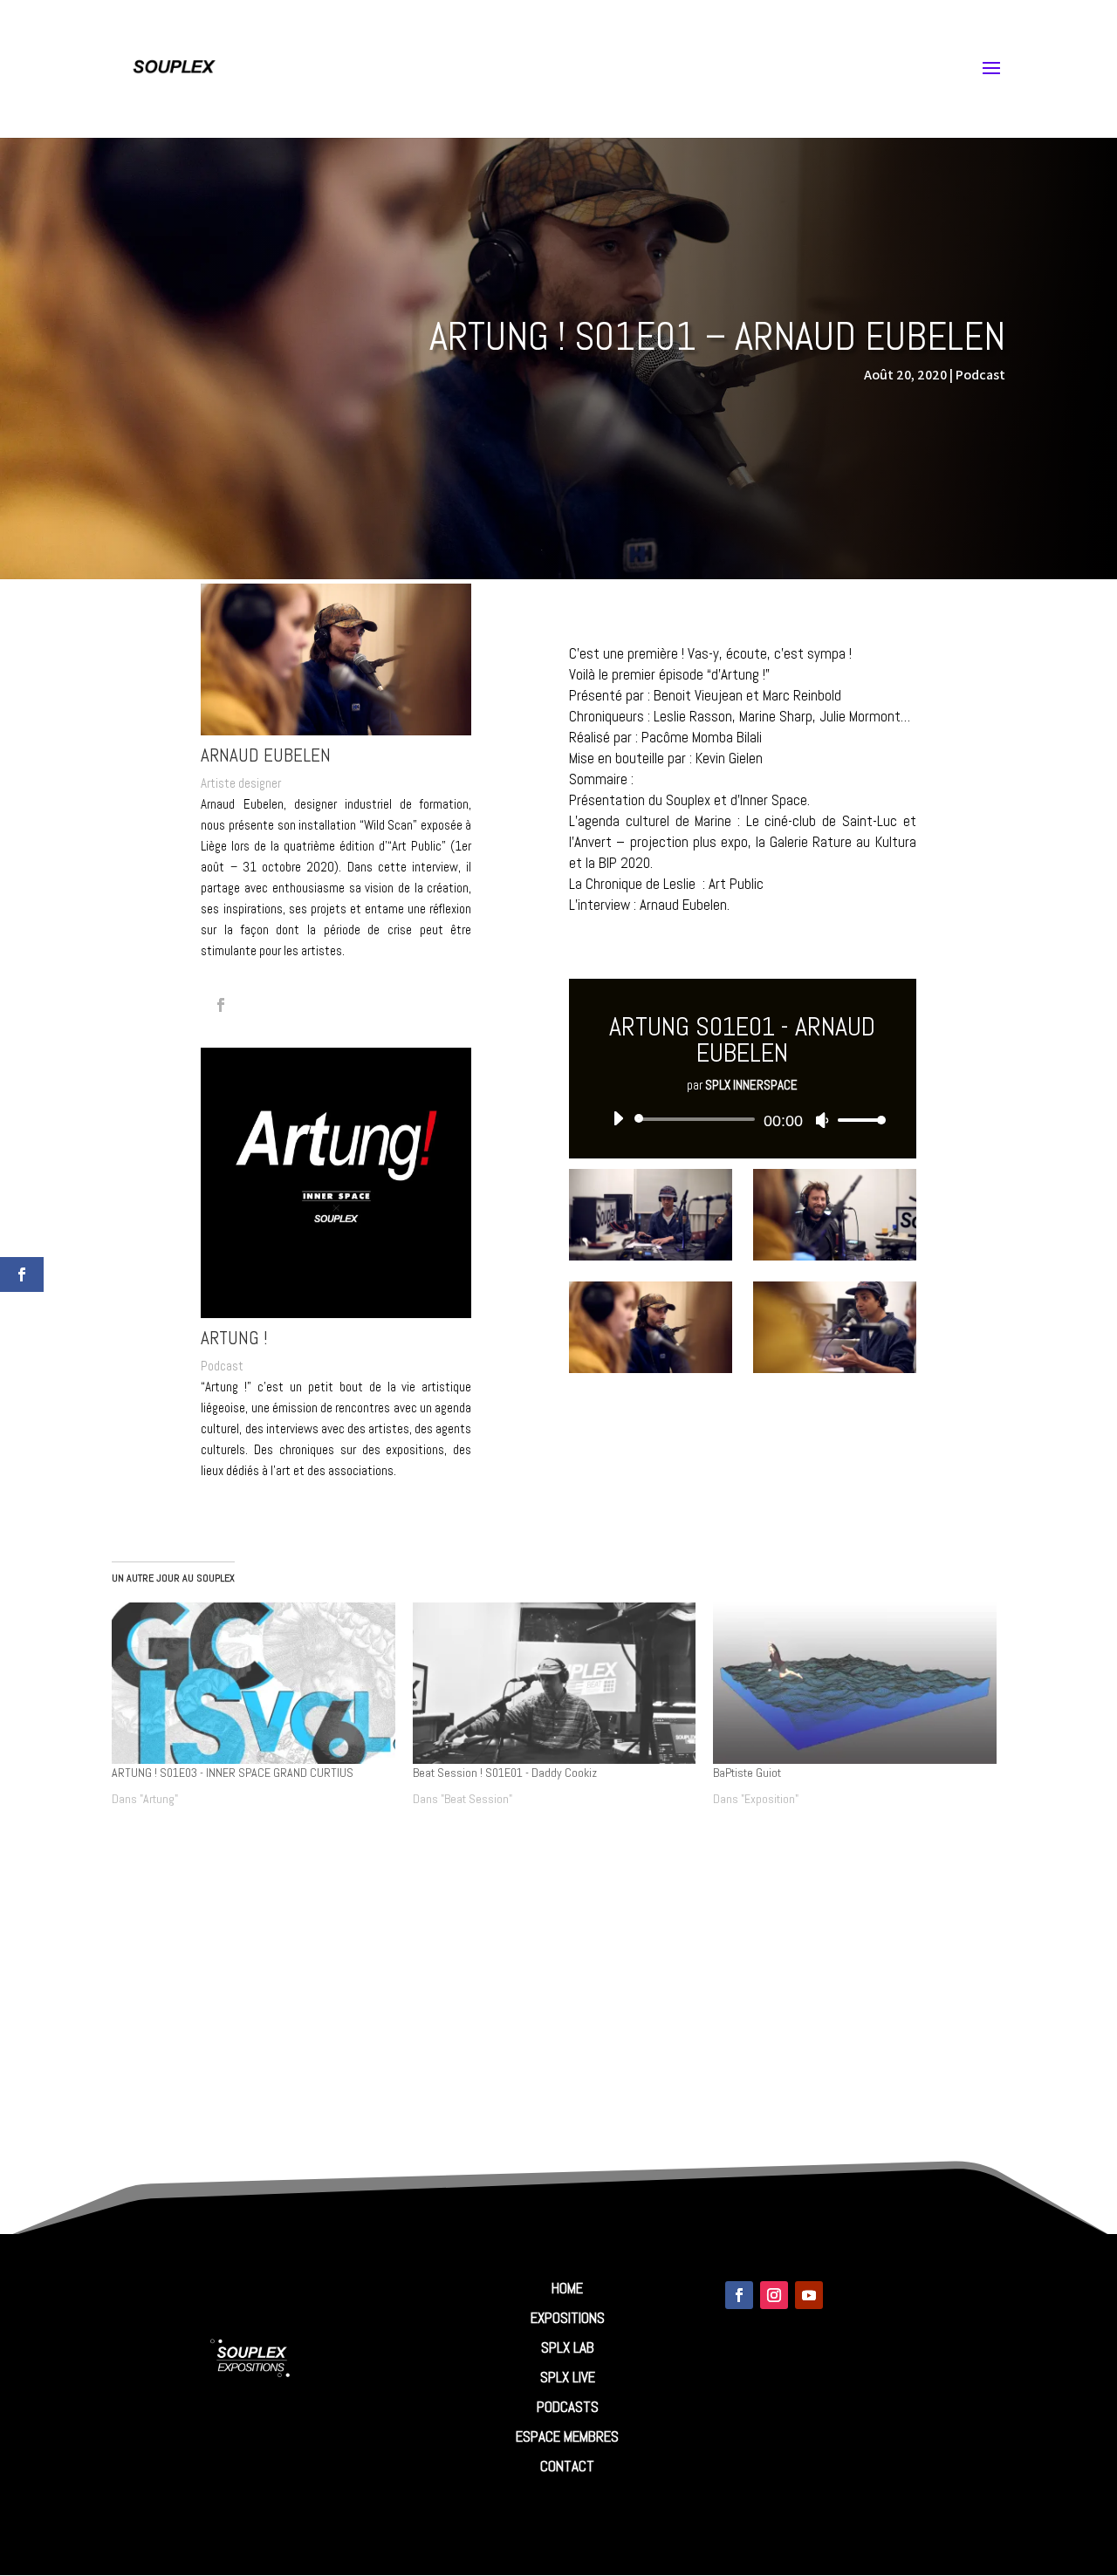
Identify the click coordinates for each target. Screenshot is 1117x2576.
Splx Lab (568, 2347)
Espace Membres (567, 2436)
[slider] (857, 1120)
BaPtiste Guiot (747, 1773)
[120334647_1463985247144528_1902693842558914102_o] (650, 1368)
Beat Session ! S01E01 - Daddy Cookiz (505, 1773)
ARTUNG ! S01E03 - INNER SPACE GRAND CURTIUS (233, 1773)
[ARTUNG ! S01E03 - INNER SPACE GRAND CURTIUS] (254, 1683)
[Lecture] (618, 1118)
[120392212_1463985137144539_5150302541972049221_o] (834, 1256)
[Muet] (822, 1120)
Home (567, 2288)
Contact (567, 2466)
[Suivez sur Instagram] (774, 2295)
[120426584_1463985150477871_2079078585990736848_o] (650, 1256)
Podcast (980, 375)
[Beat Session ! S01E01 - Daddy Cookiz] (555, 1683)
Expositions (568, 2318)
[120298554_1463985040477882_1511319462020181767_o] (834, 1368)
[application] (742, 1119)
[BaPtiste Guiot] (855, 1683)
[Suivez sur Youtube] (809, 2295)
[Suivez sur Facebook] (739, 2295)
